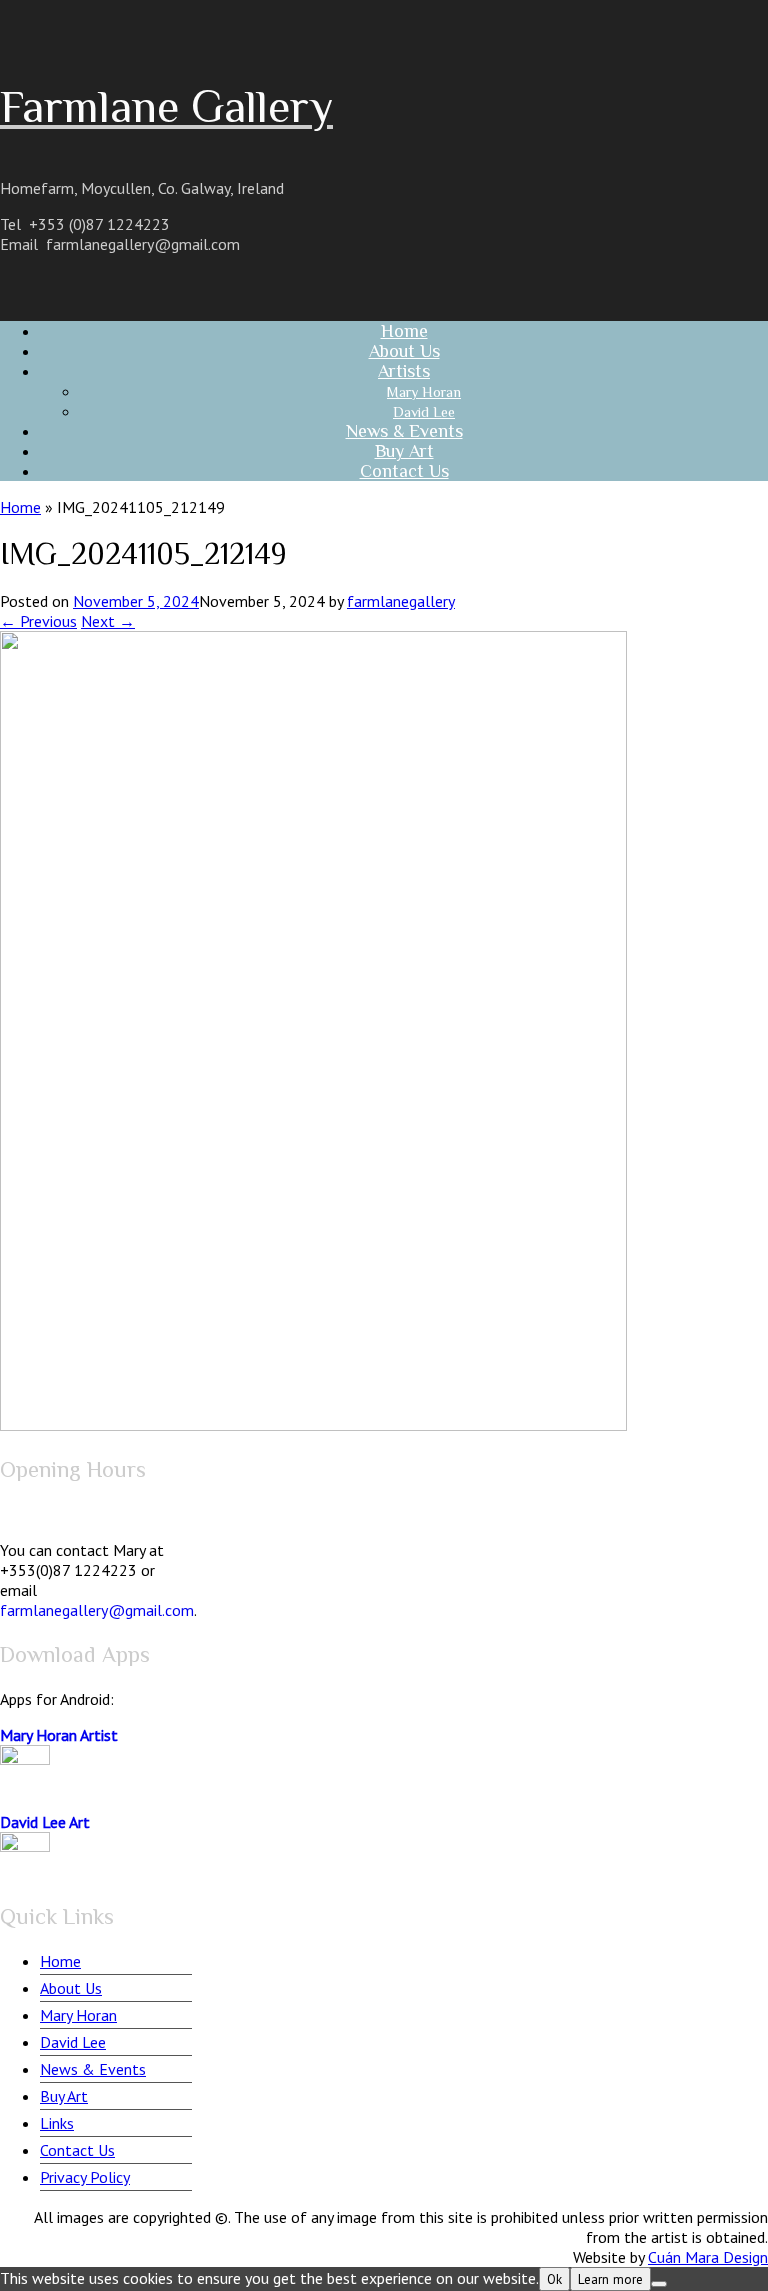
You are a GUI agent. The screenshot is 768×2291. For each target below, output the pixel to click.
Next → (108, 621)
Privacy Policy (85, 2177)
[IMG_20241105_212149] (313, 1425)
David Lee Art (45, 1822)
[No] (659, 2284)
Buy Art (64, 2096)
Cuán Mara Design (708, 2257)
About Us (71, 1988)
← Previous (38, 621)
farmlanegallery (401, 601)
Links (57, 2123)
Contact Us (404, 471)
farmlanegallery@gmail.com (143, 244)
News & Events (93, 2069)
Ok (554, 2279)
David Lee (73, 2042)
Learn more (610, 2279)
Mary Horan (78, 2015)
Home (20, 507)
